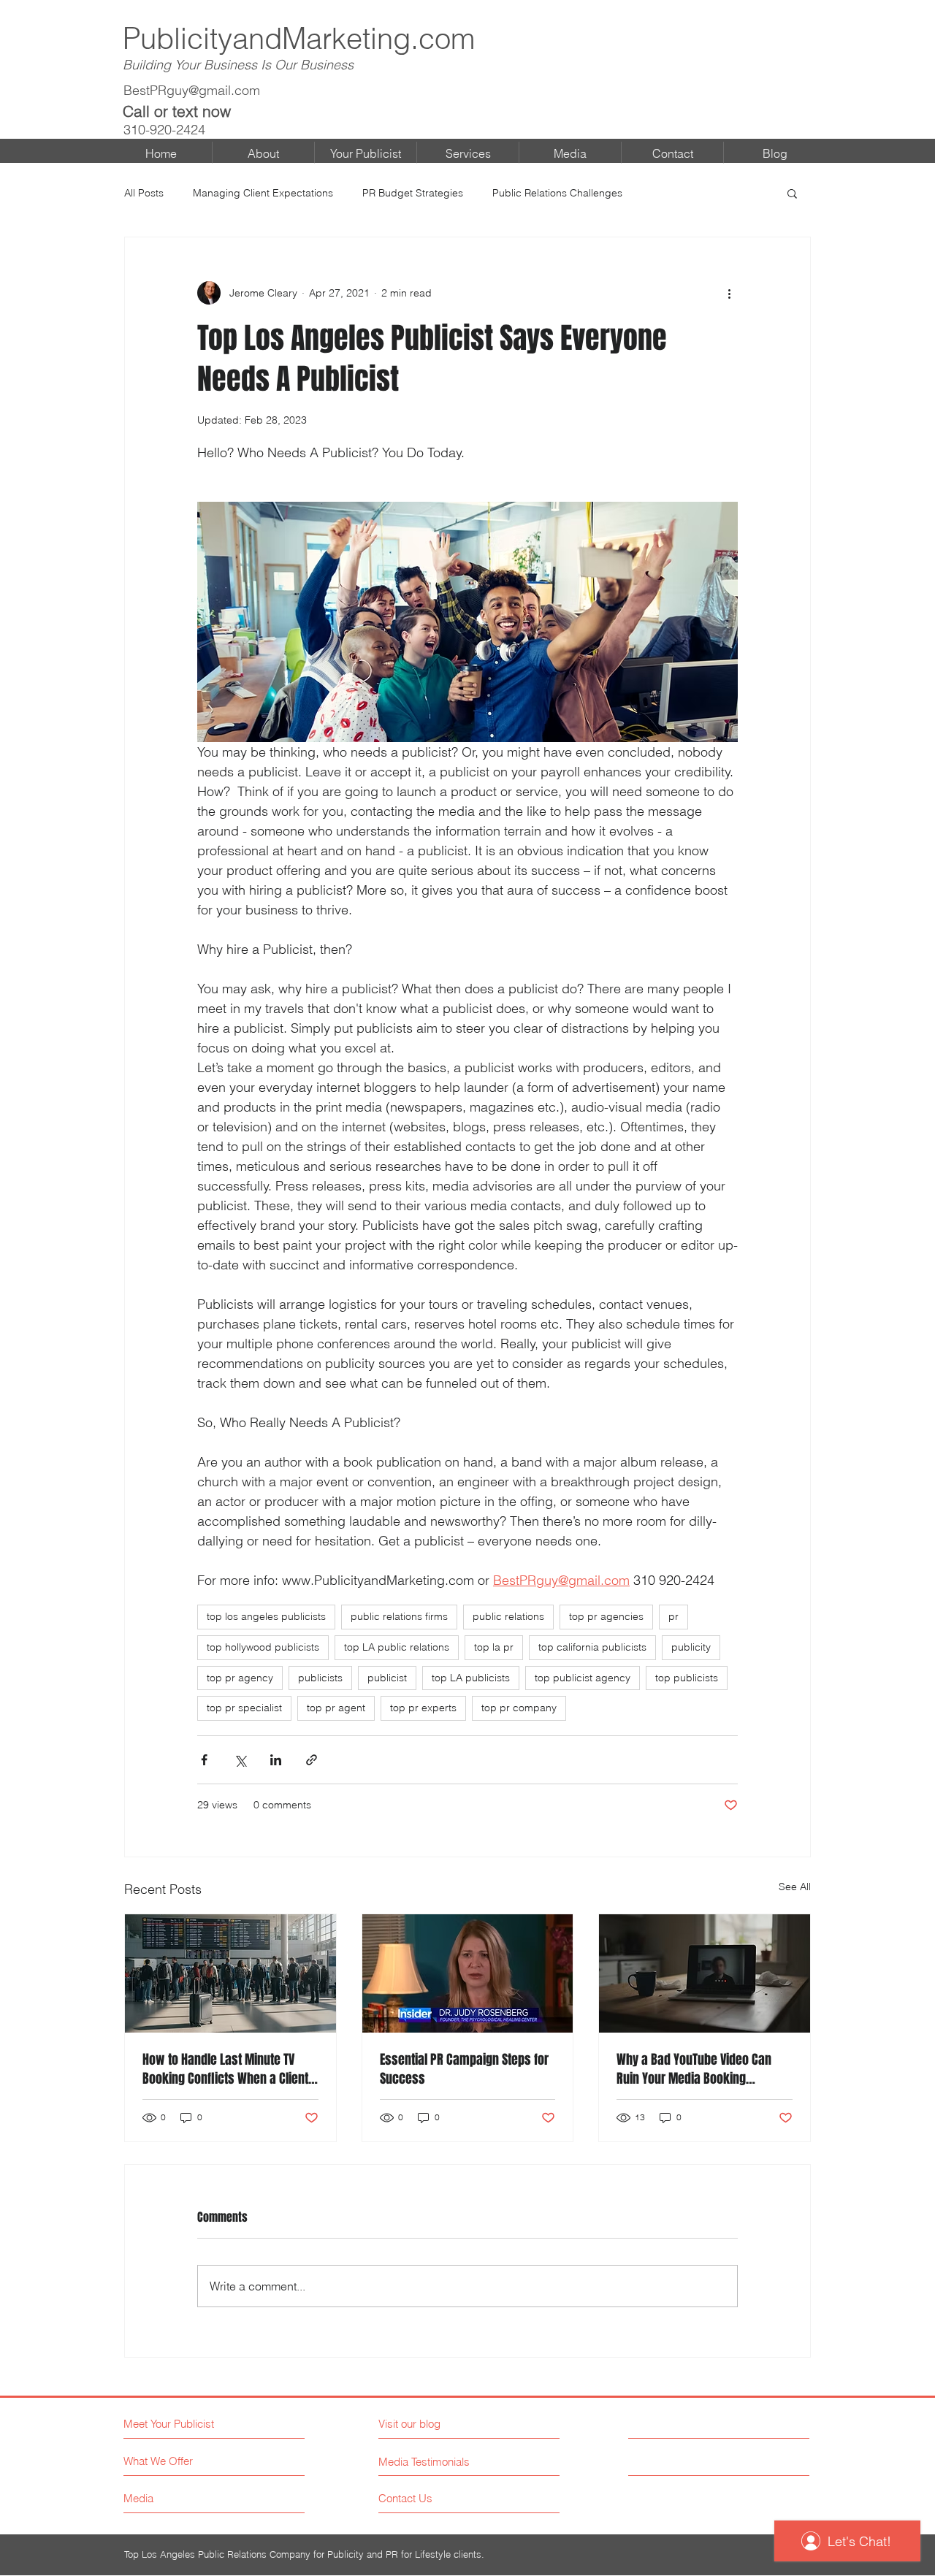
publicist (387, 1678)
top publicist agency (583, 1678)
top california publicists (592, 1647)
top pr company (519, 1708)
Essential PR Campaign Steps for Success (464, 2069)
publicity (691, 1647)
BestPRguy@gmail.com (192, 90)
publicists (320, 1678)
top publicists (687, 1678)
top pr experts (423, 1708)
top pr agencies (606, 1616)
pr (673, 1616)
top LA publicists (471, 1678)
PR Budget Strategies (413, 193)
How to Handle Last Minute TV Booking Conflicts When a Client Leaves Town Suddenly (225, 2069)
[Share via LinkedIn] (276, 1760)
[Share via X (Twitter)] (240, 1760)
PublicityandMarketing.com (299, 38)
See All (795, 1887)
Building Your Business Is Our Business (238, 65)
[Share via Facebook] (204, 1760)
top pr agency (240, 1678)
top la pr (494, 1647)
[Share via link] (312, 1760)
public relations (508, 1616)
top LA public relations (397, 1647)
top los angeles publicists (266, 1616)
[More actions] (729, 293)
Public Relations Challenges (557, 193)
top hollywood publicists (263, 1647)
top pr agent (336, 1708)
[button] (792, 193)
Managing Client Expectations (263, 193)
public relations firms (399, 1616)
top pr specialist (244, 1708)
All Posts (144, 193)
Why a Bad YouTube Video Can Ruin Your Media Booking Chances (694, 2069)
